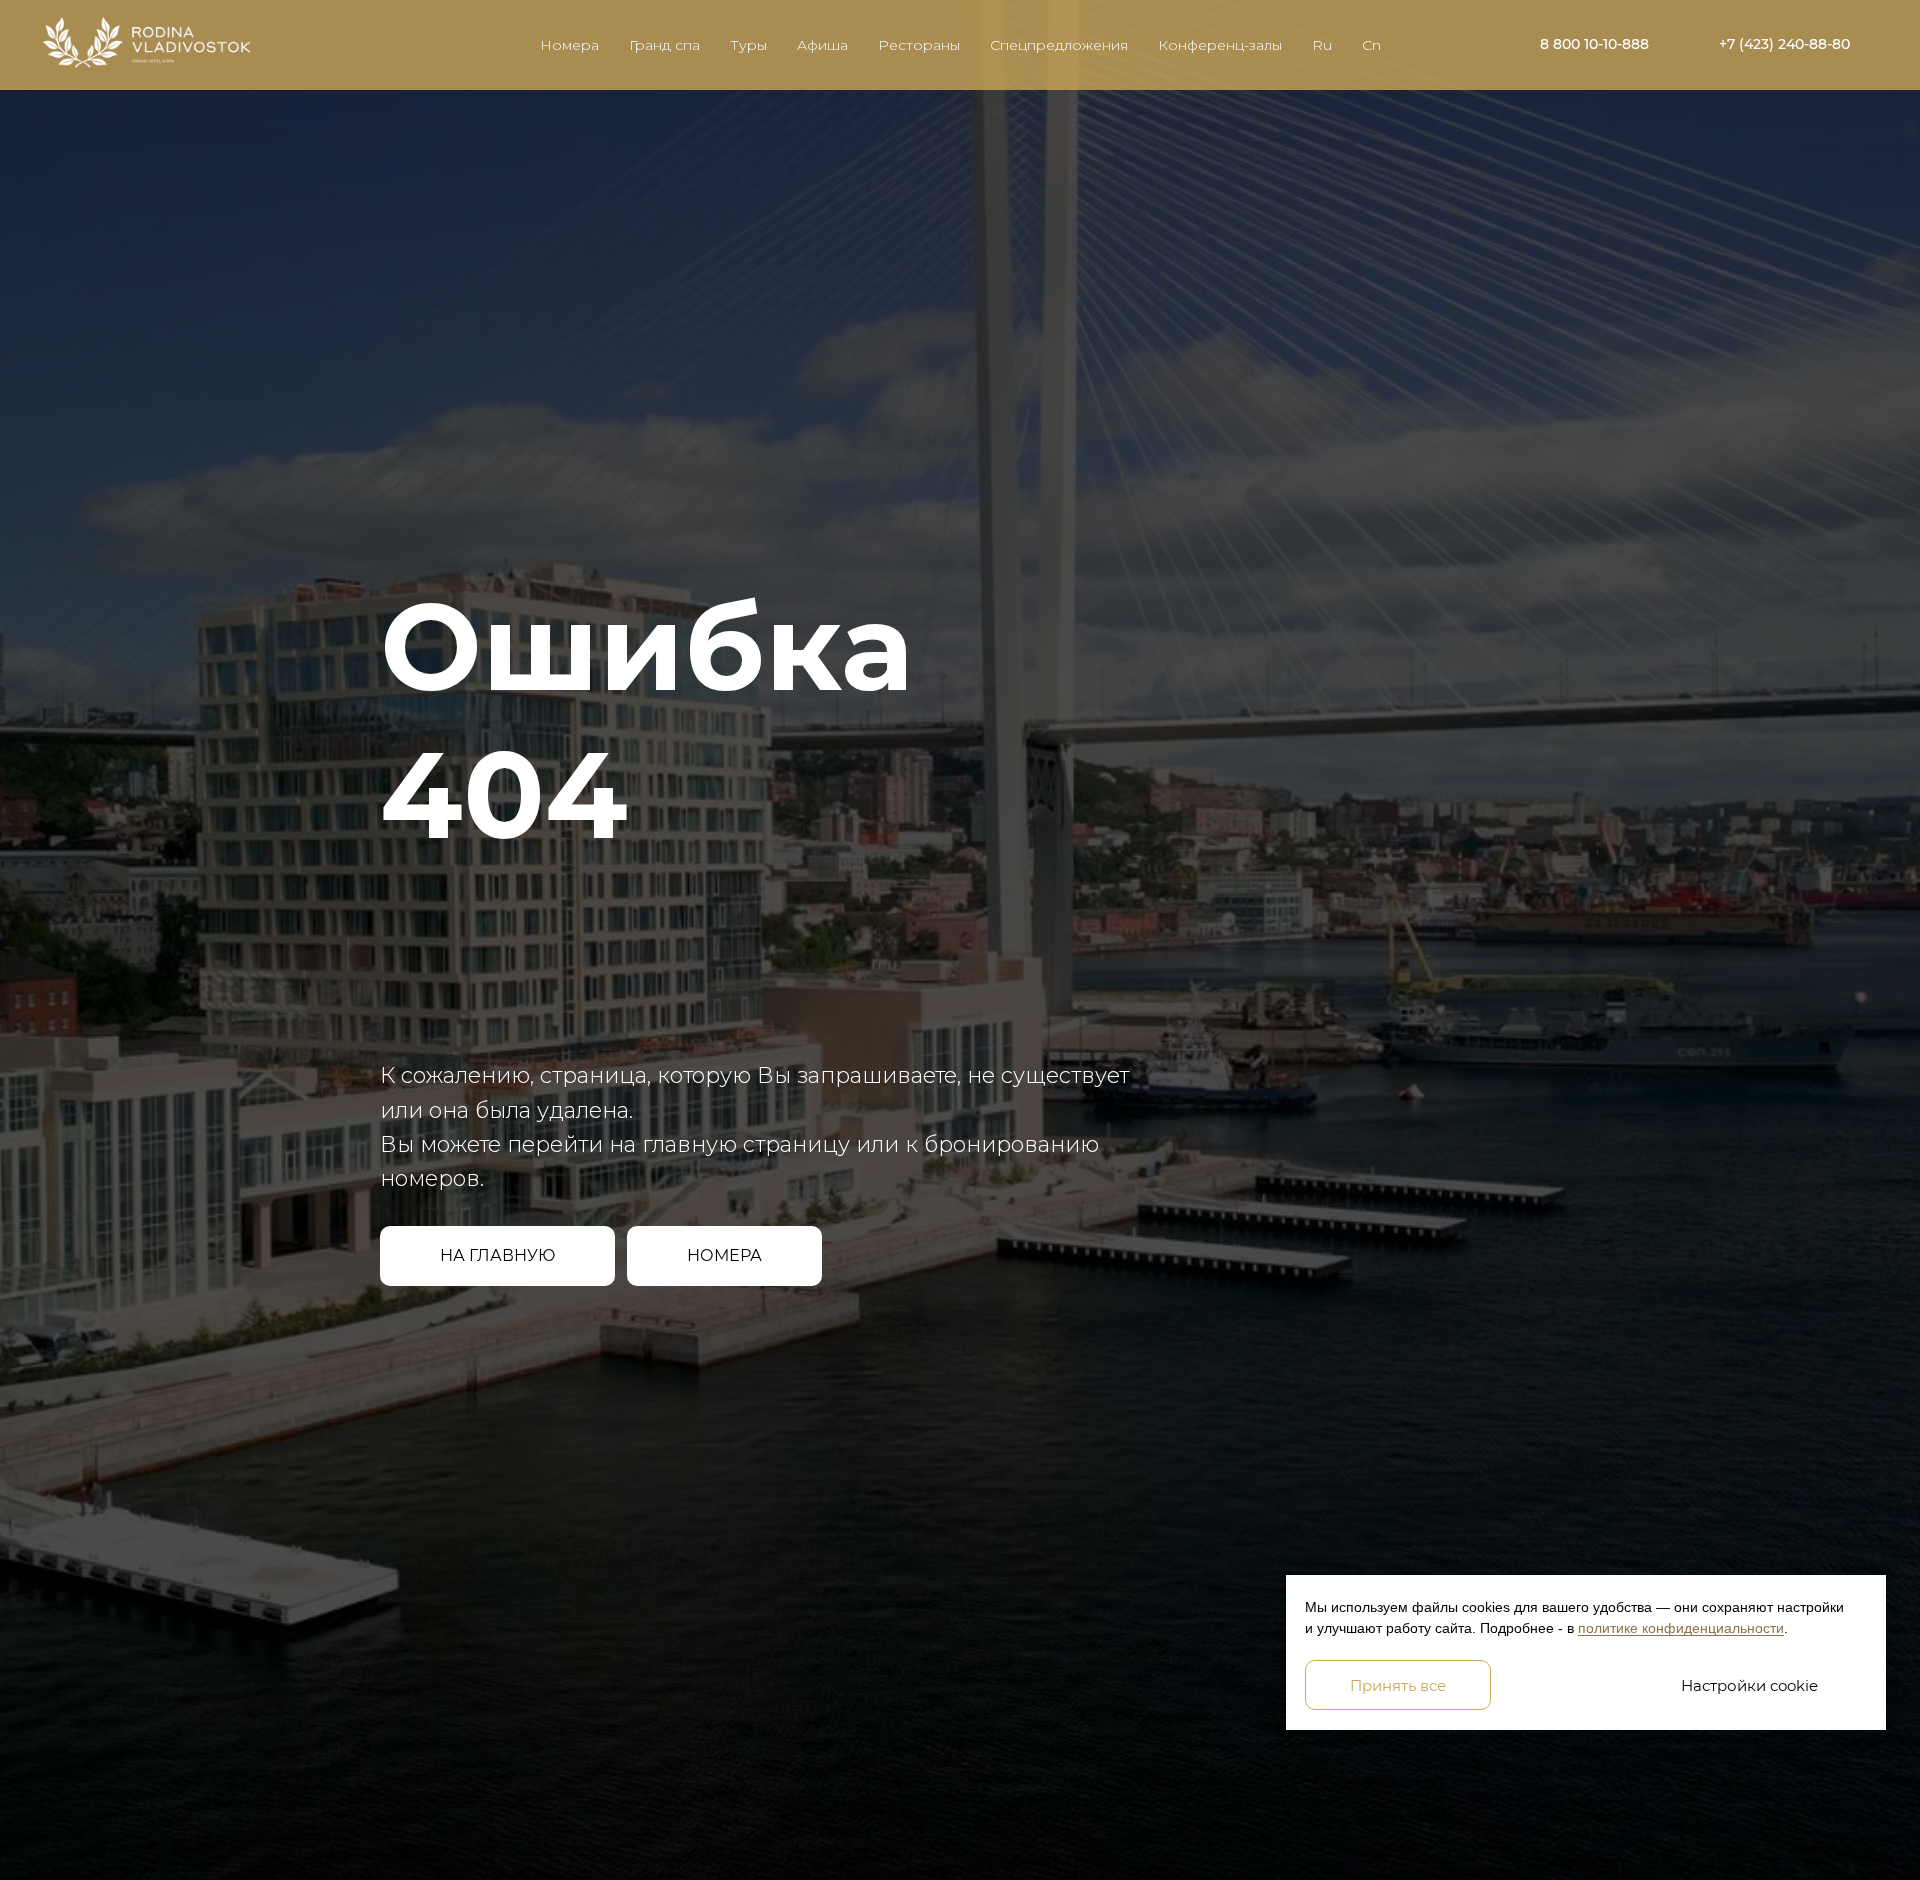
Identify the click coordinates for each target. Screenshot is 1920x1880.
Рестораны (919, 45)
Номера (569, 45)
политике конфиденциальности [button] (1681, 1628)
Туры (748, 45)
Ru (1322, 45)
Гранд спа (664, 45)
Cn (1371, 45)
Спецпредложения (1059, 45)
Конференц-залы (1220, 45)
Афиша (822, 45)
